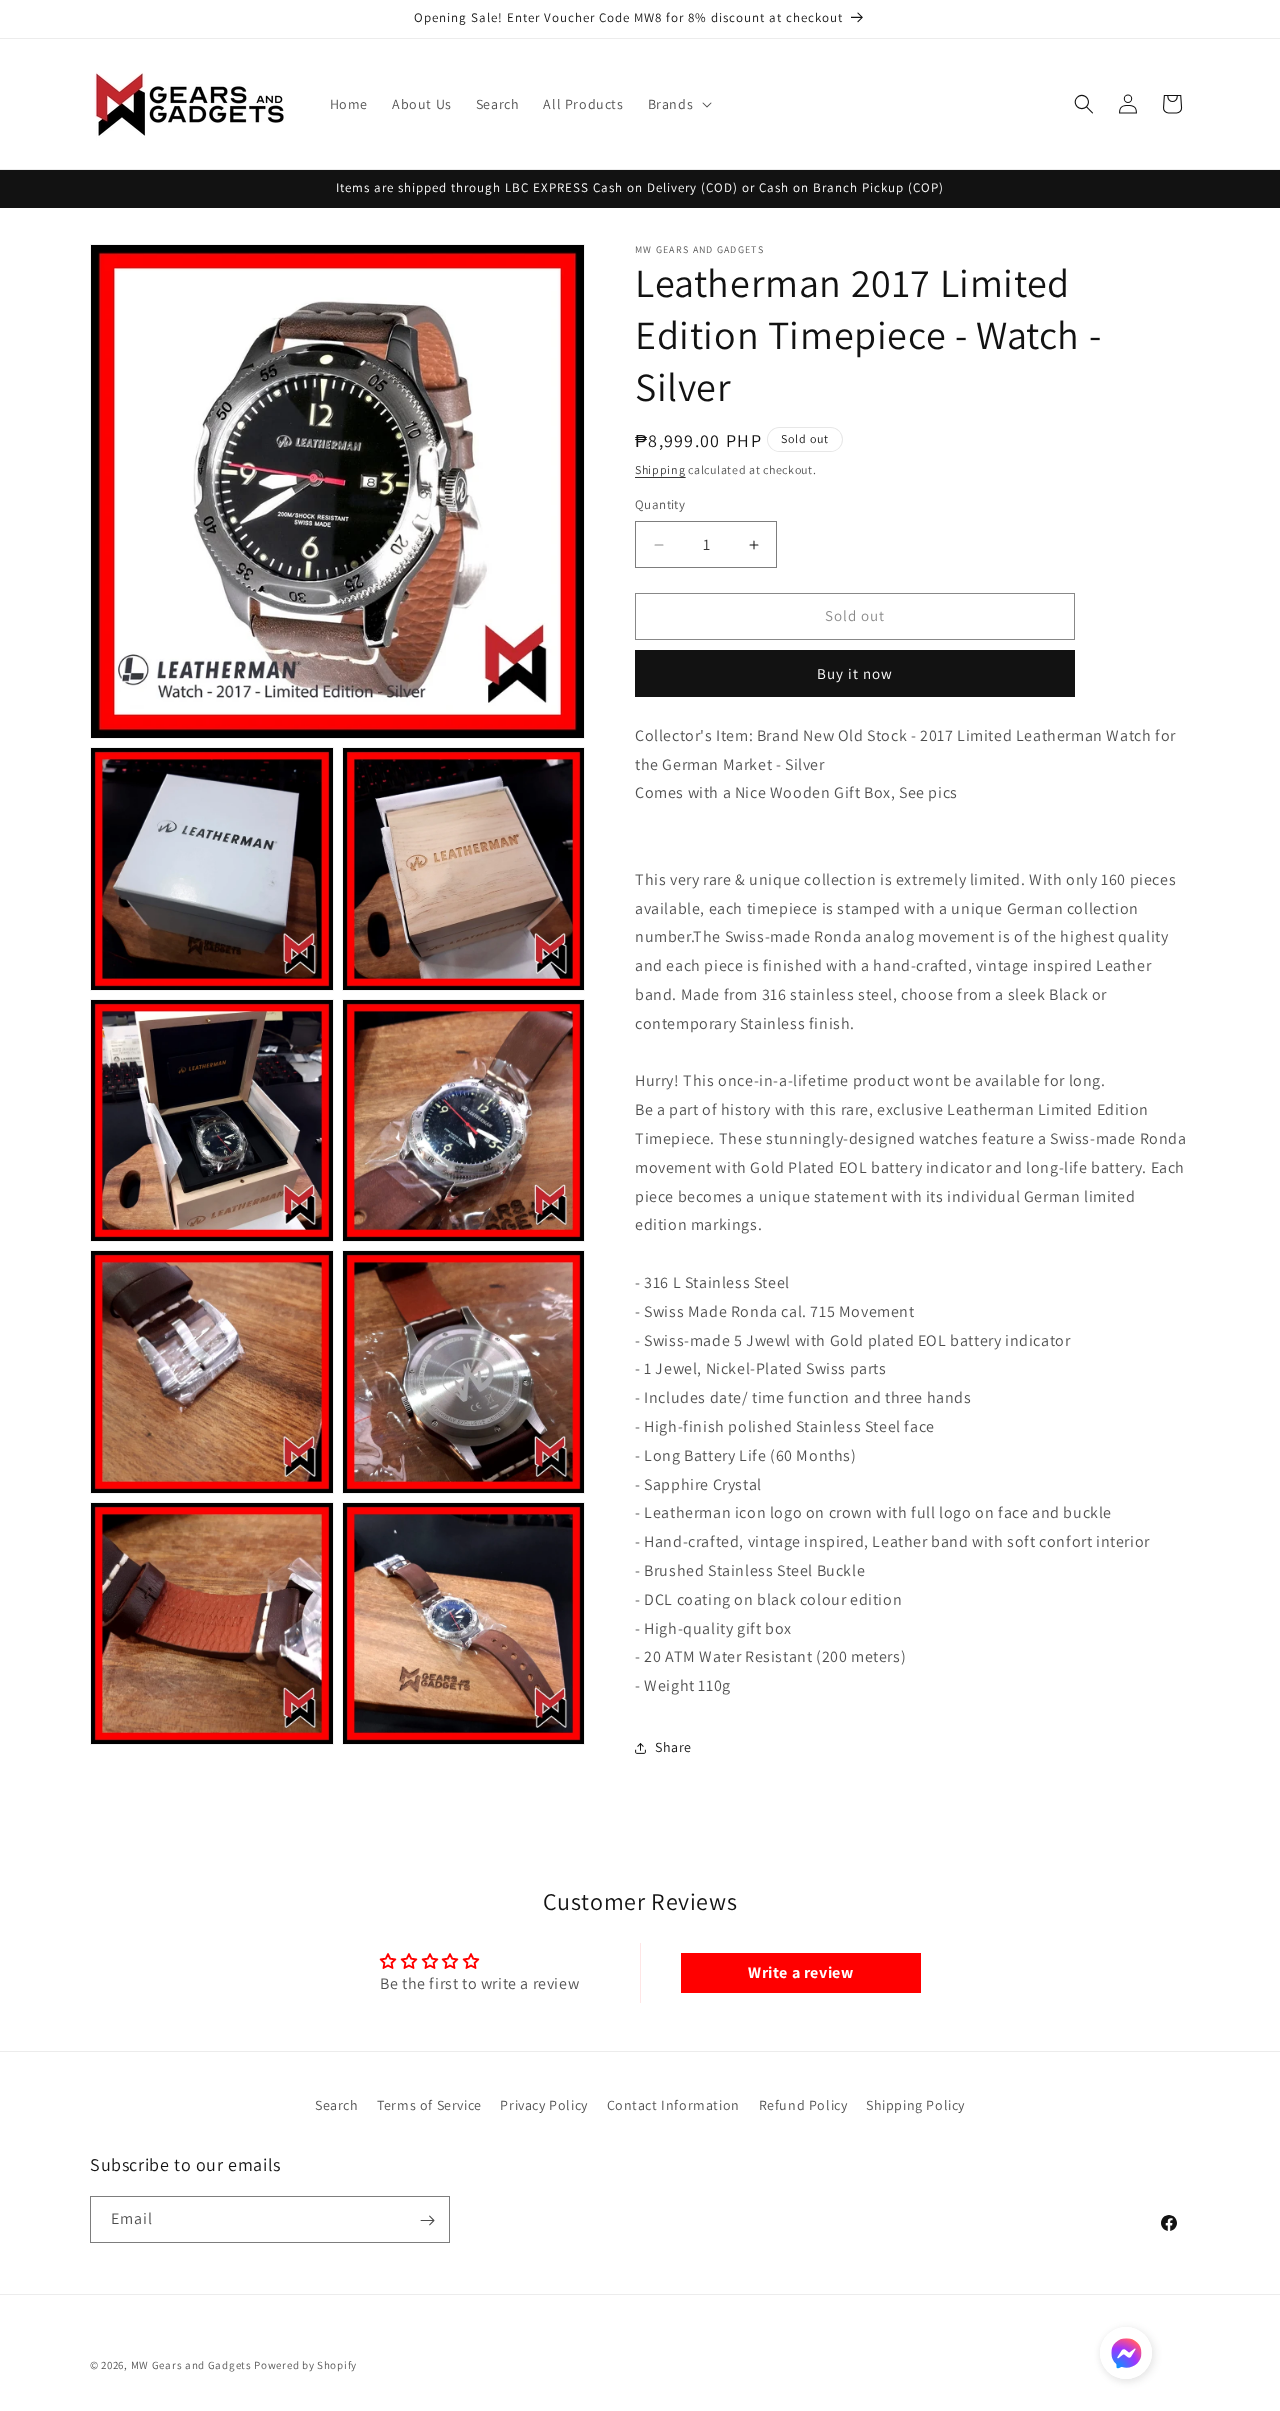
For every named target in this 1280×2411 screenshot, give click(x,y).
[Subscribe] (427, 2220)
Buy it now (855, 673)
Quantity (660, 505)
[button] (678, 104)
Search (337, 2105)
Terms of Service (429, 2105)
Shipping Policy (915, 2105)
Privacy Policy (543, 2105)
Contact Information (673, 2105)
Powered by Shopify (305, 2365)
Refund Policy (803, 2105)
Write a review (800, 1972)
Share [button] (673, 1748)
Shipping (660, 469)
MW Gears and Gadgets (191, 2365)
